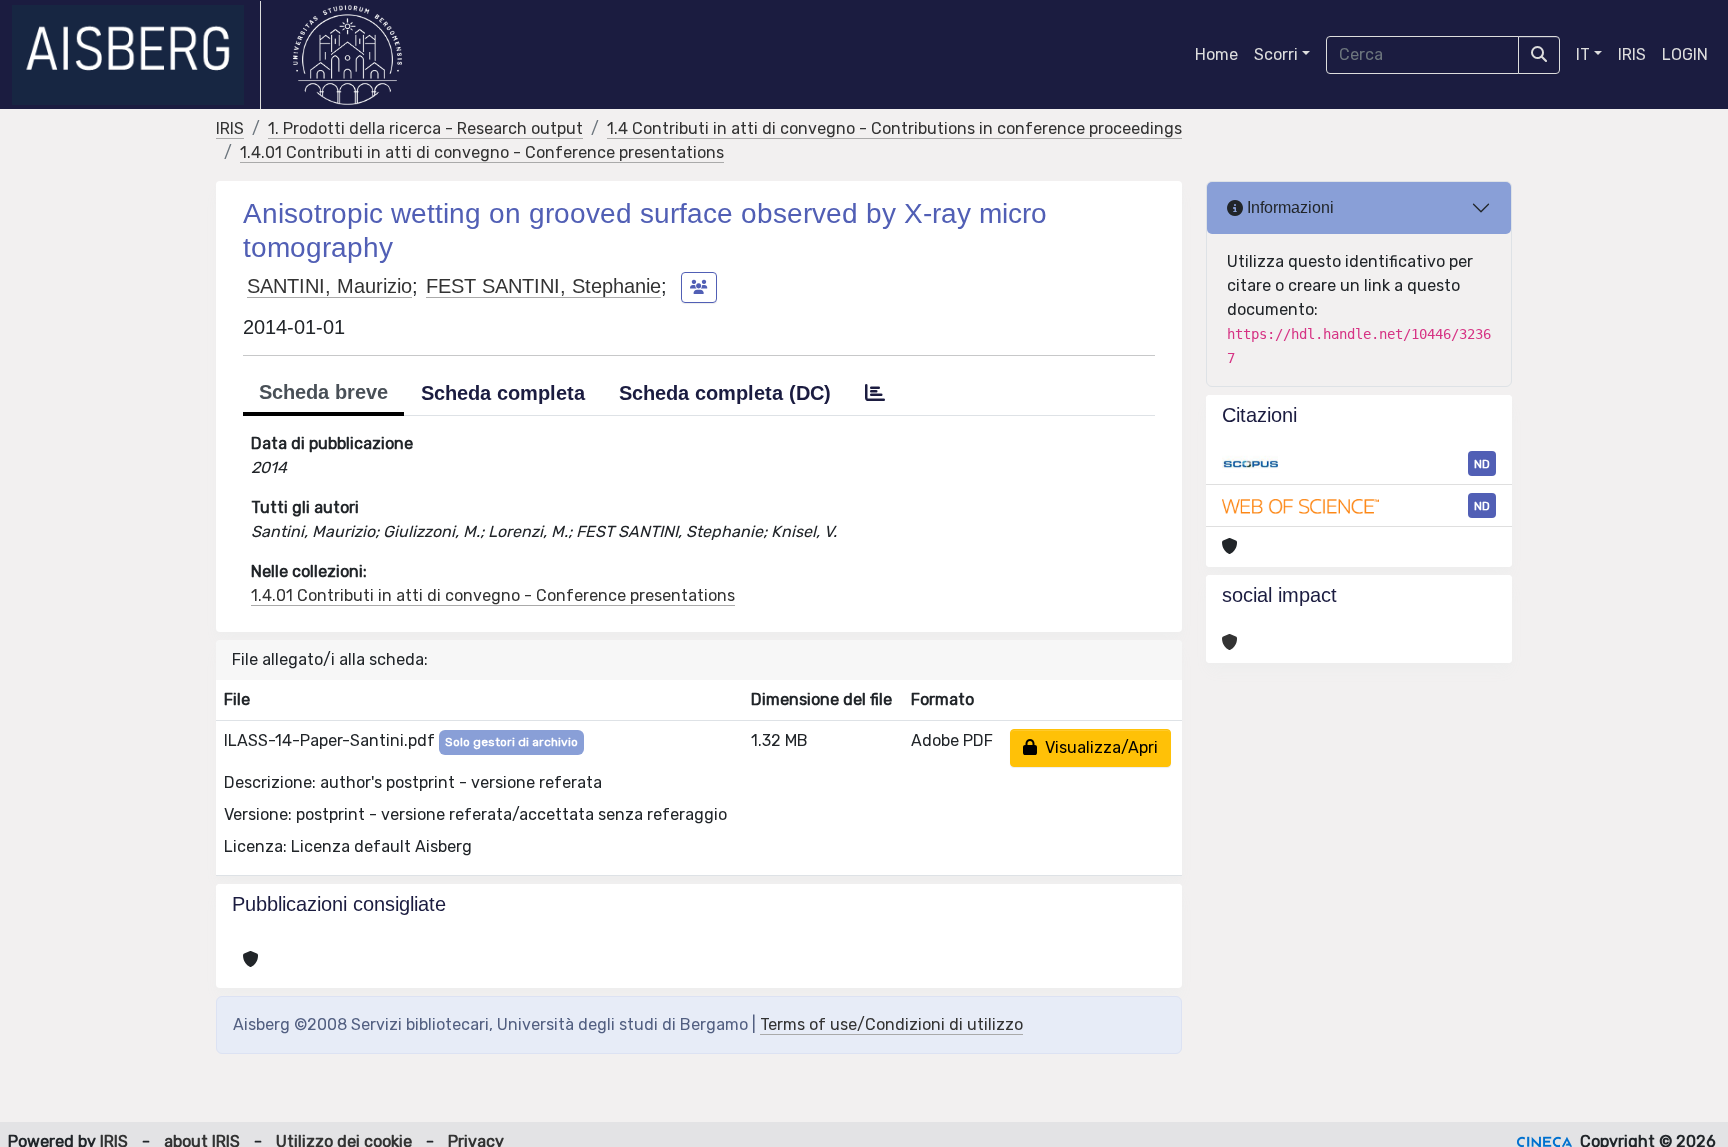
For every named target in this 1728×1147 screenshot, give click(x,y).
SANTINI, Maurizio (329, 286)
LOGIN (1685, 54)
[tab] (875, 393)
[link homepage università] (347, 55)
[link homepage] (136, 55)
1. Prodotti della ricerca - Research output (425, 128)
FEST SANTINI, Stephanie (543, 286)
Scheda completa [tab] (503, 393)
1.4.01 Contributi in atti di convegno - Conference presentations (482, 152)
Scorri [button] (1276, 54)
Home (1216, 54)
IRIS (1632, 54)
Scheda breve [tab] (323, 392)
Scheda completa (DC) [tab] (725, 393)
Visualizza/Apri (1097, 747)
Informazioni (1288, 207)
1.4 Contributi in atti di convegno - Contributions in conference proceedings (894, 128)
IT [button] (1583, 54)
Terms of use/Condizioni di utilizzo (891, 1024)
